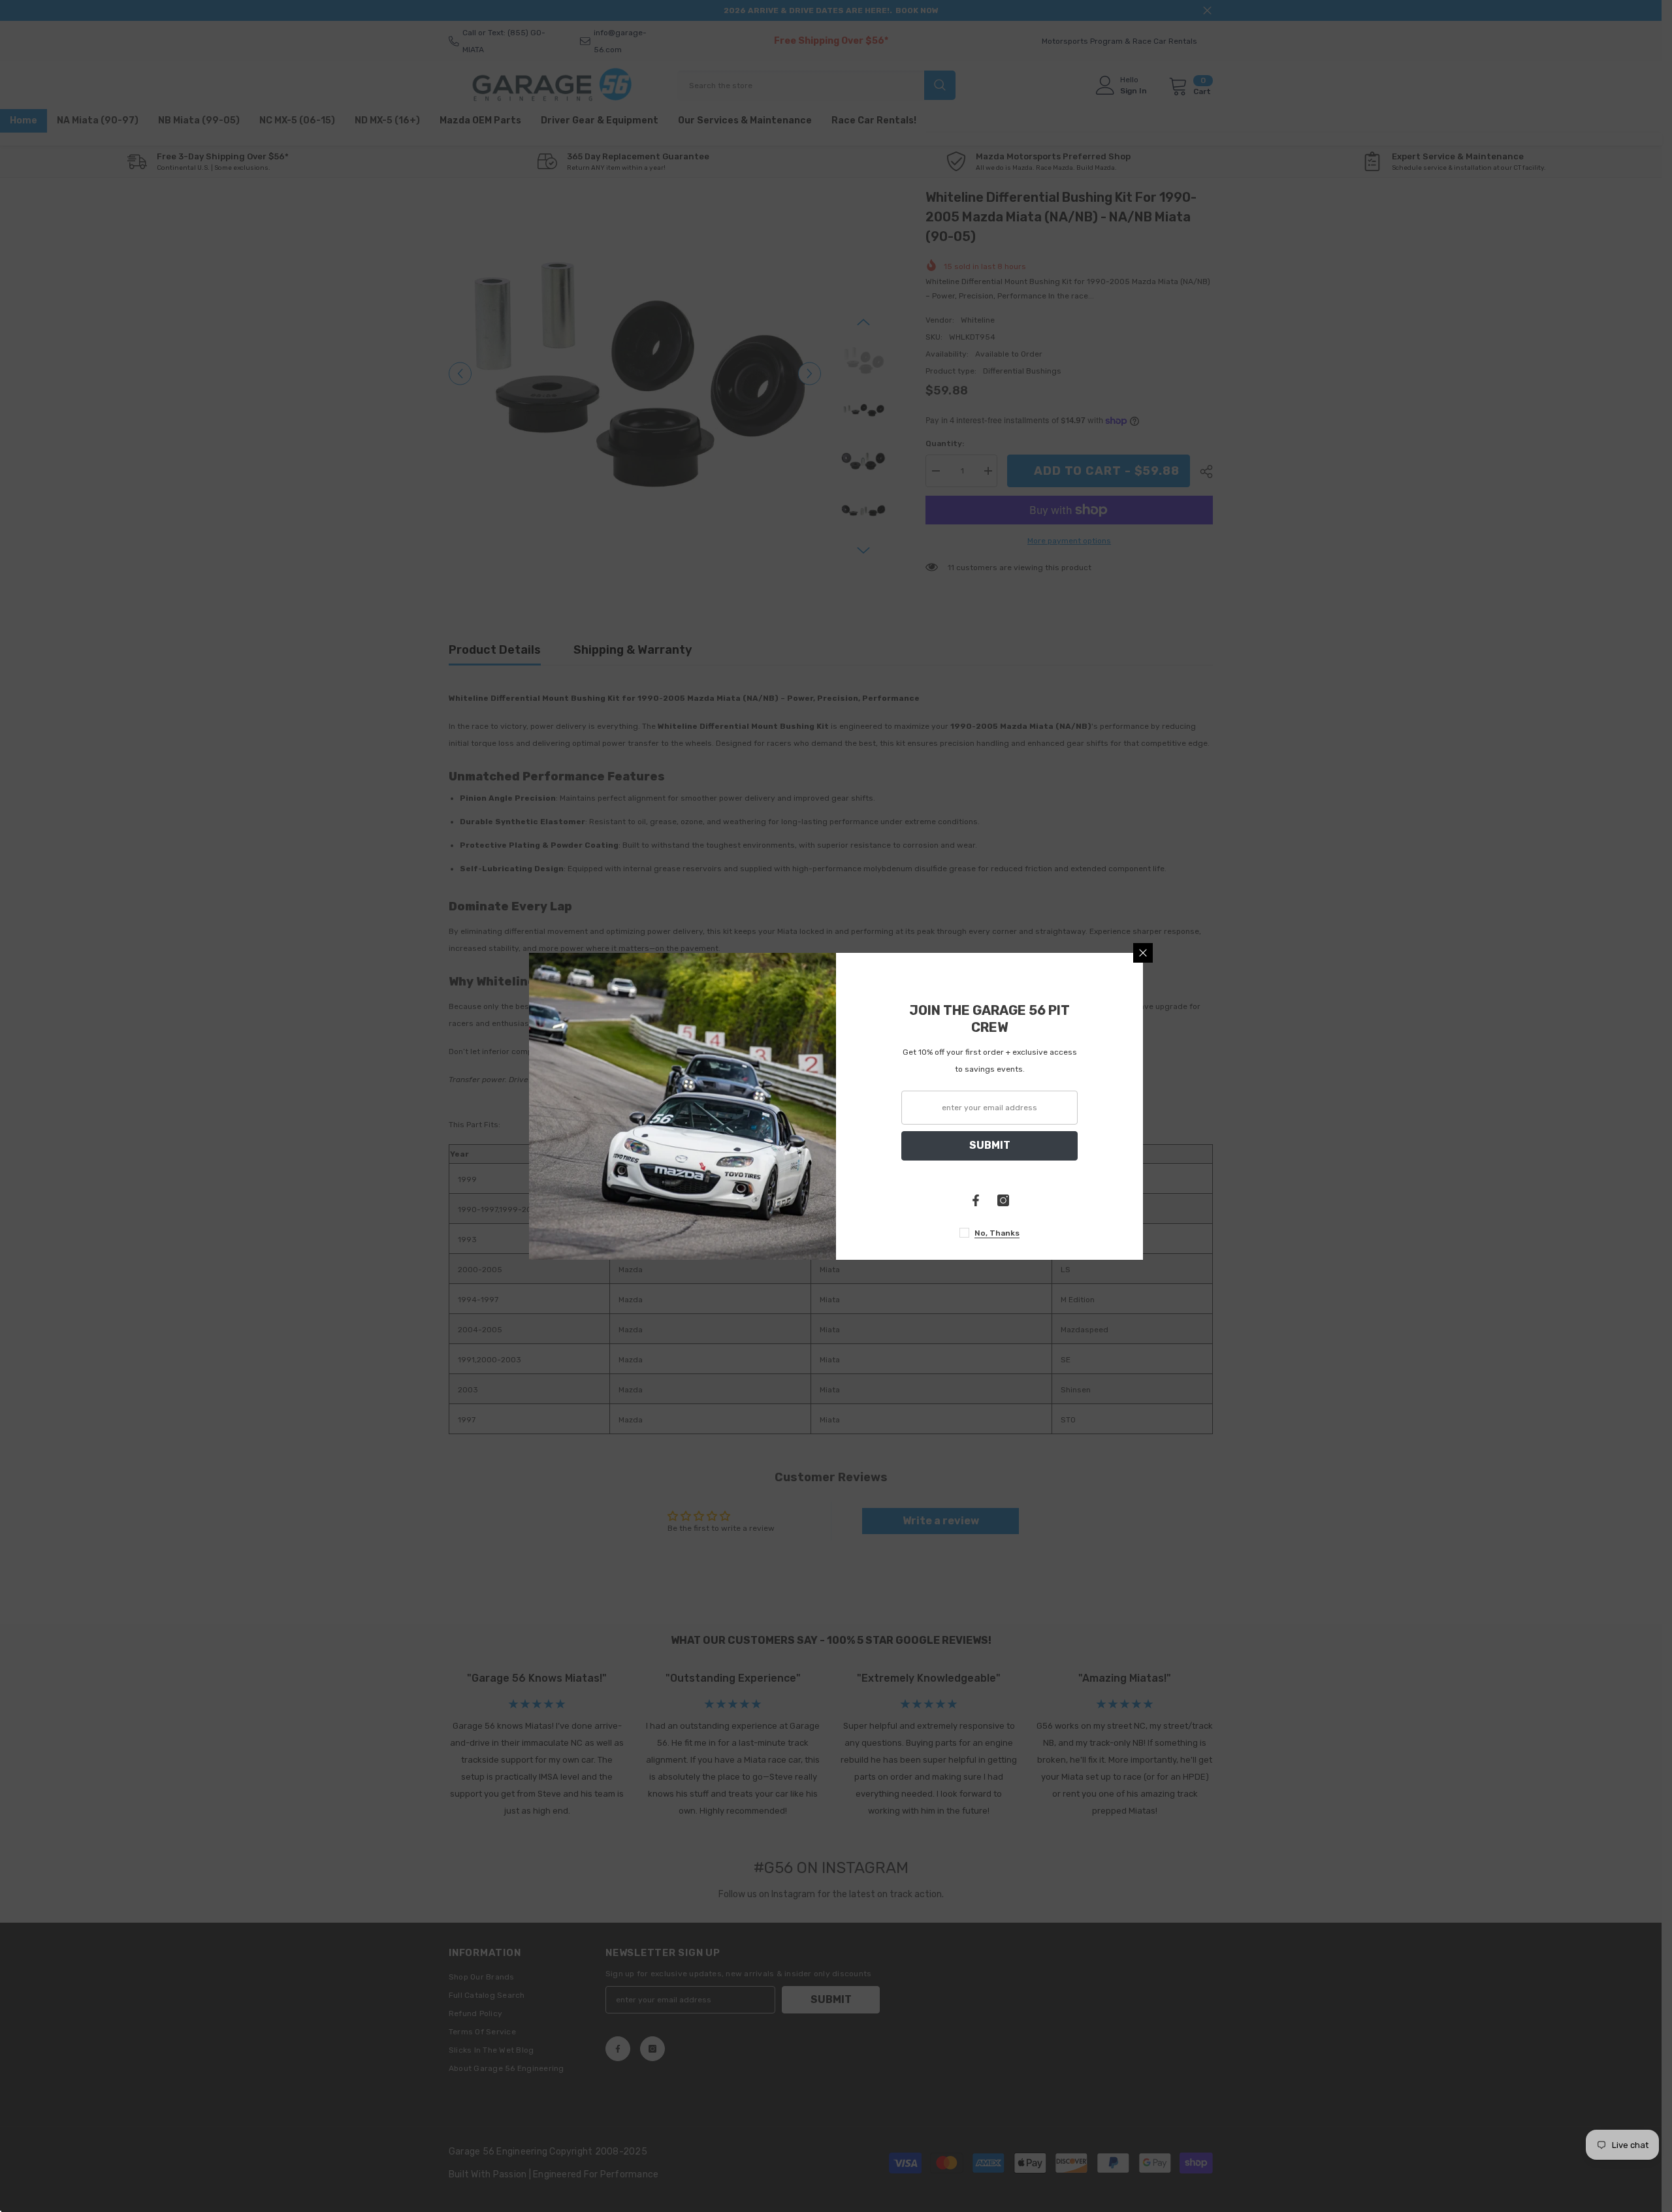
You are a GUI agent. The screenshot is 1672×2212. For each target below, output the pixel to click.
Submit (990, 1145)
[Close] (1143, 953)
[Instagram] (1003, 1200)
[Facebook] (976, 1200)
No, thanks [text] (997, 1233)
